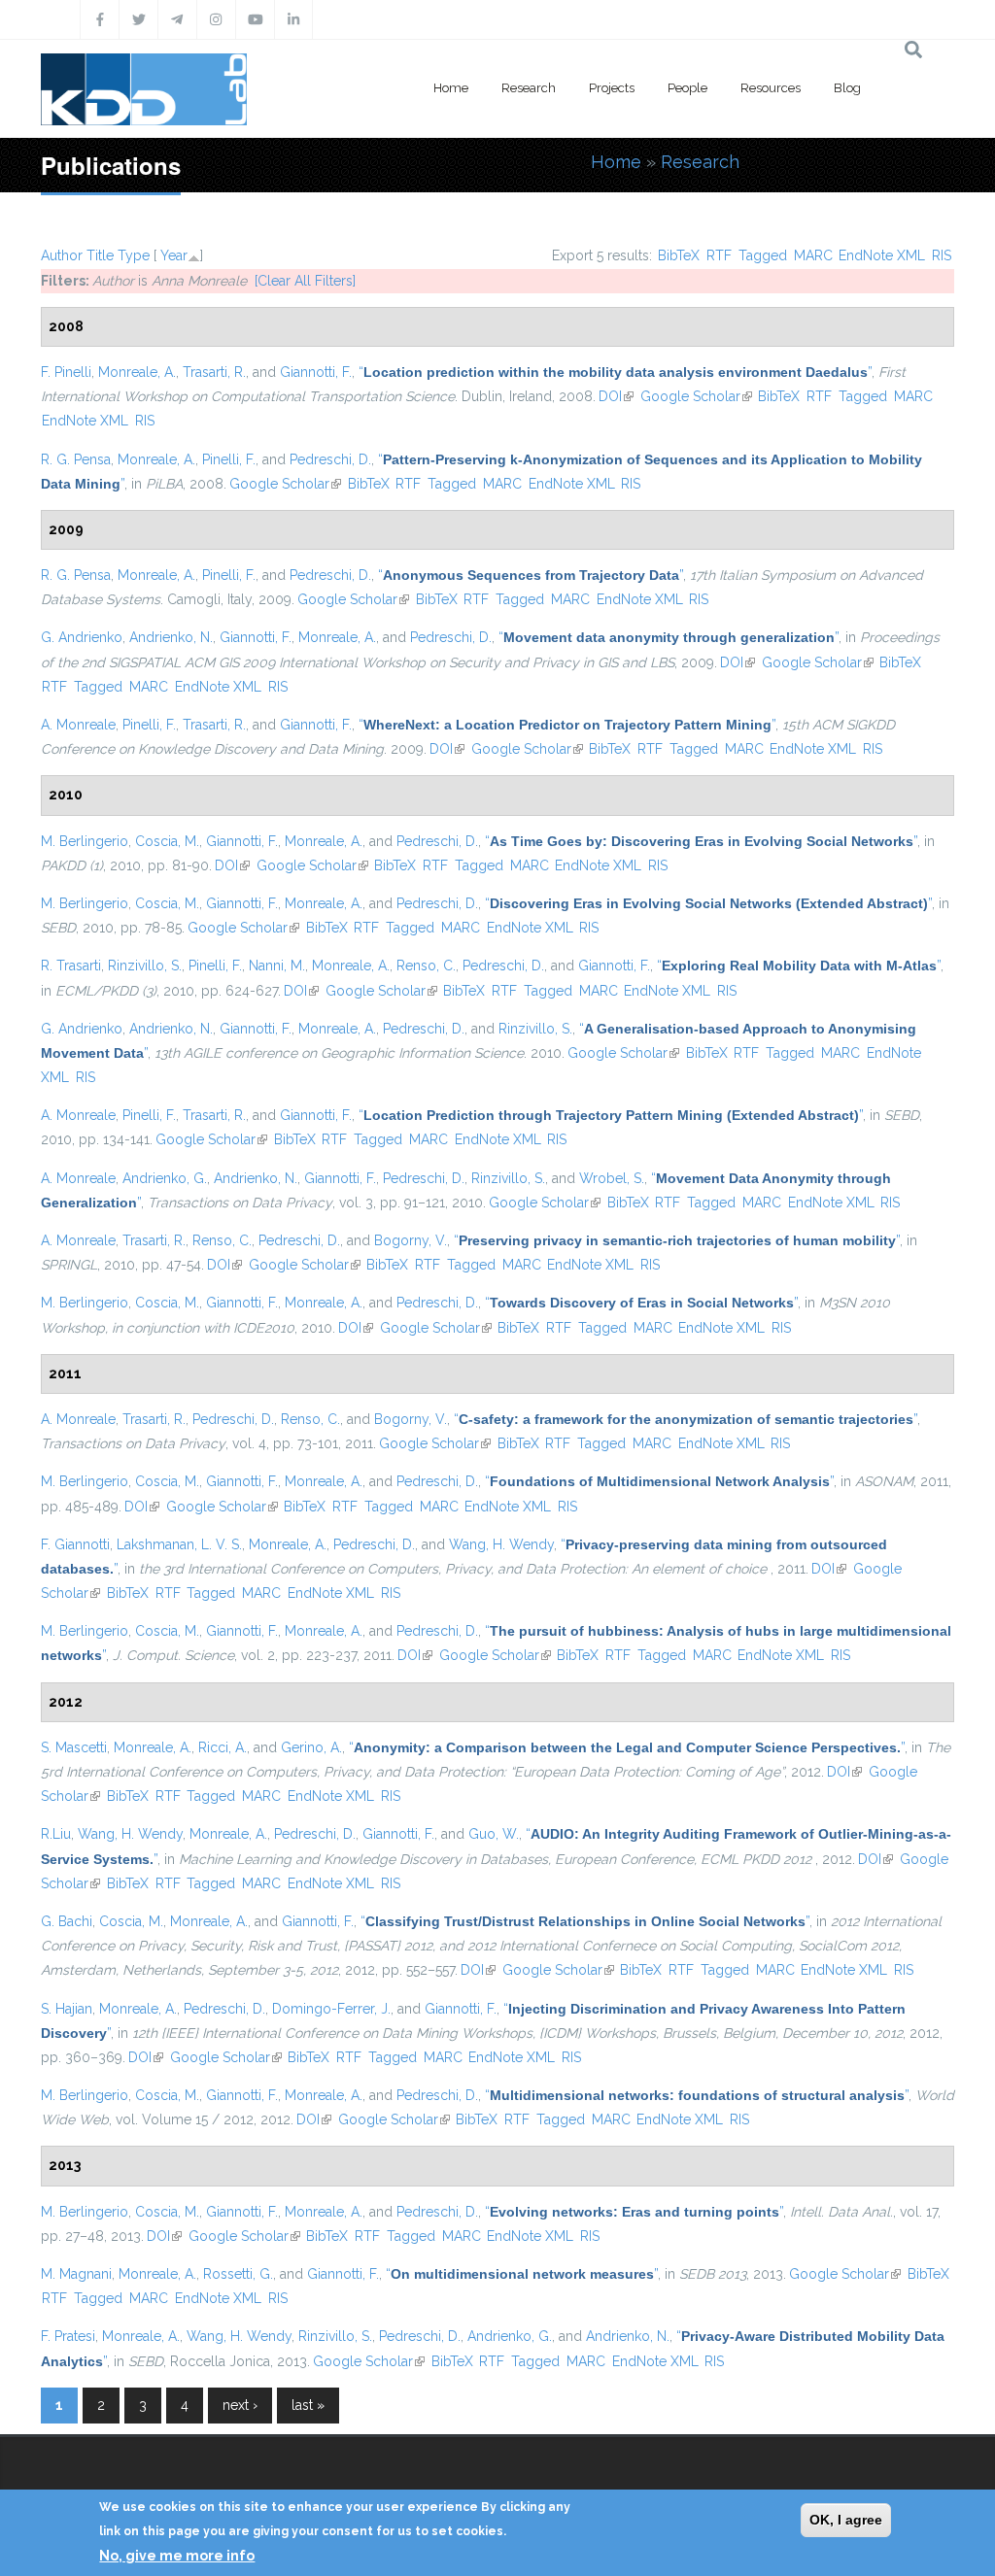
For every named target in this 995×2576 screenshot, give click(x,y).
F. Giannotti (75, 1544)
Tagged (763, 255)
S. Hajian (67, 2009)
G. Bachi (67, 1921)
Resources (771, 88)
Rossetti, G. (238, 2274)
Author (62, 255)
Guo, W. (494, 1834)
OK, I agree (846, 2520)
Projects (612, 88)
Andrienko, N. (171, 637)
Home (451, 88)
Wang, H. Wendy (501, 1544)
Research (529, 88)
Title (100, 255)
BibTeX (679, 255)
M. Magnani (76, 2274)
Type (134, 255)
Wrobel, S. (612, 1178)
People (687, 88)
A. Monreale (78, 725)
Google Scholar (696, 396)
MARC (813, 255)
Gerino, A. (311, 1747)
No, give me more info (177, 2556)
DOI (616, 396)
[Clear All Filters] (305, 281)
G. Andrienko (82, 637)
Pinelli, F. (229, 459)
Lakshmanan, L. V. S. (179, 1544)
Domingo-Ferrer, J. (331, 2009)
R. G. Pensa (76, 459)
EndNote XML (882, 255)
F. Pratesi (68, 2336)
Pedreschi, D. (330, 459)
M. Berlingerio (85, 841)
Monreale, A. (137, 372)
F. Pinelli (66, 372)
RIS (942, 255)
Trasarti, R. (214, 372)
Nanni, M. (277, 966)
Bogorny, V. (411, 1240)
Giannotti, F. (316, 372)
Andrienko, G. (165, 1178)
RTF (719, 255)
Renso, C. (426, 966)
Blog (847, 88)
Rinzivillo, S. (145, 966)
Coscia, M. (167, 841)
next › (240, 2405)
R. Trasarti (71, 966)
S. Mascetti (74, 1747)
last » (308, 2405)
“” (615, 372)
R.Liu (56, 1834)
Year (174, 255)
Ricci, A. (223, 1747)
